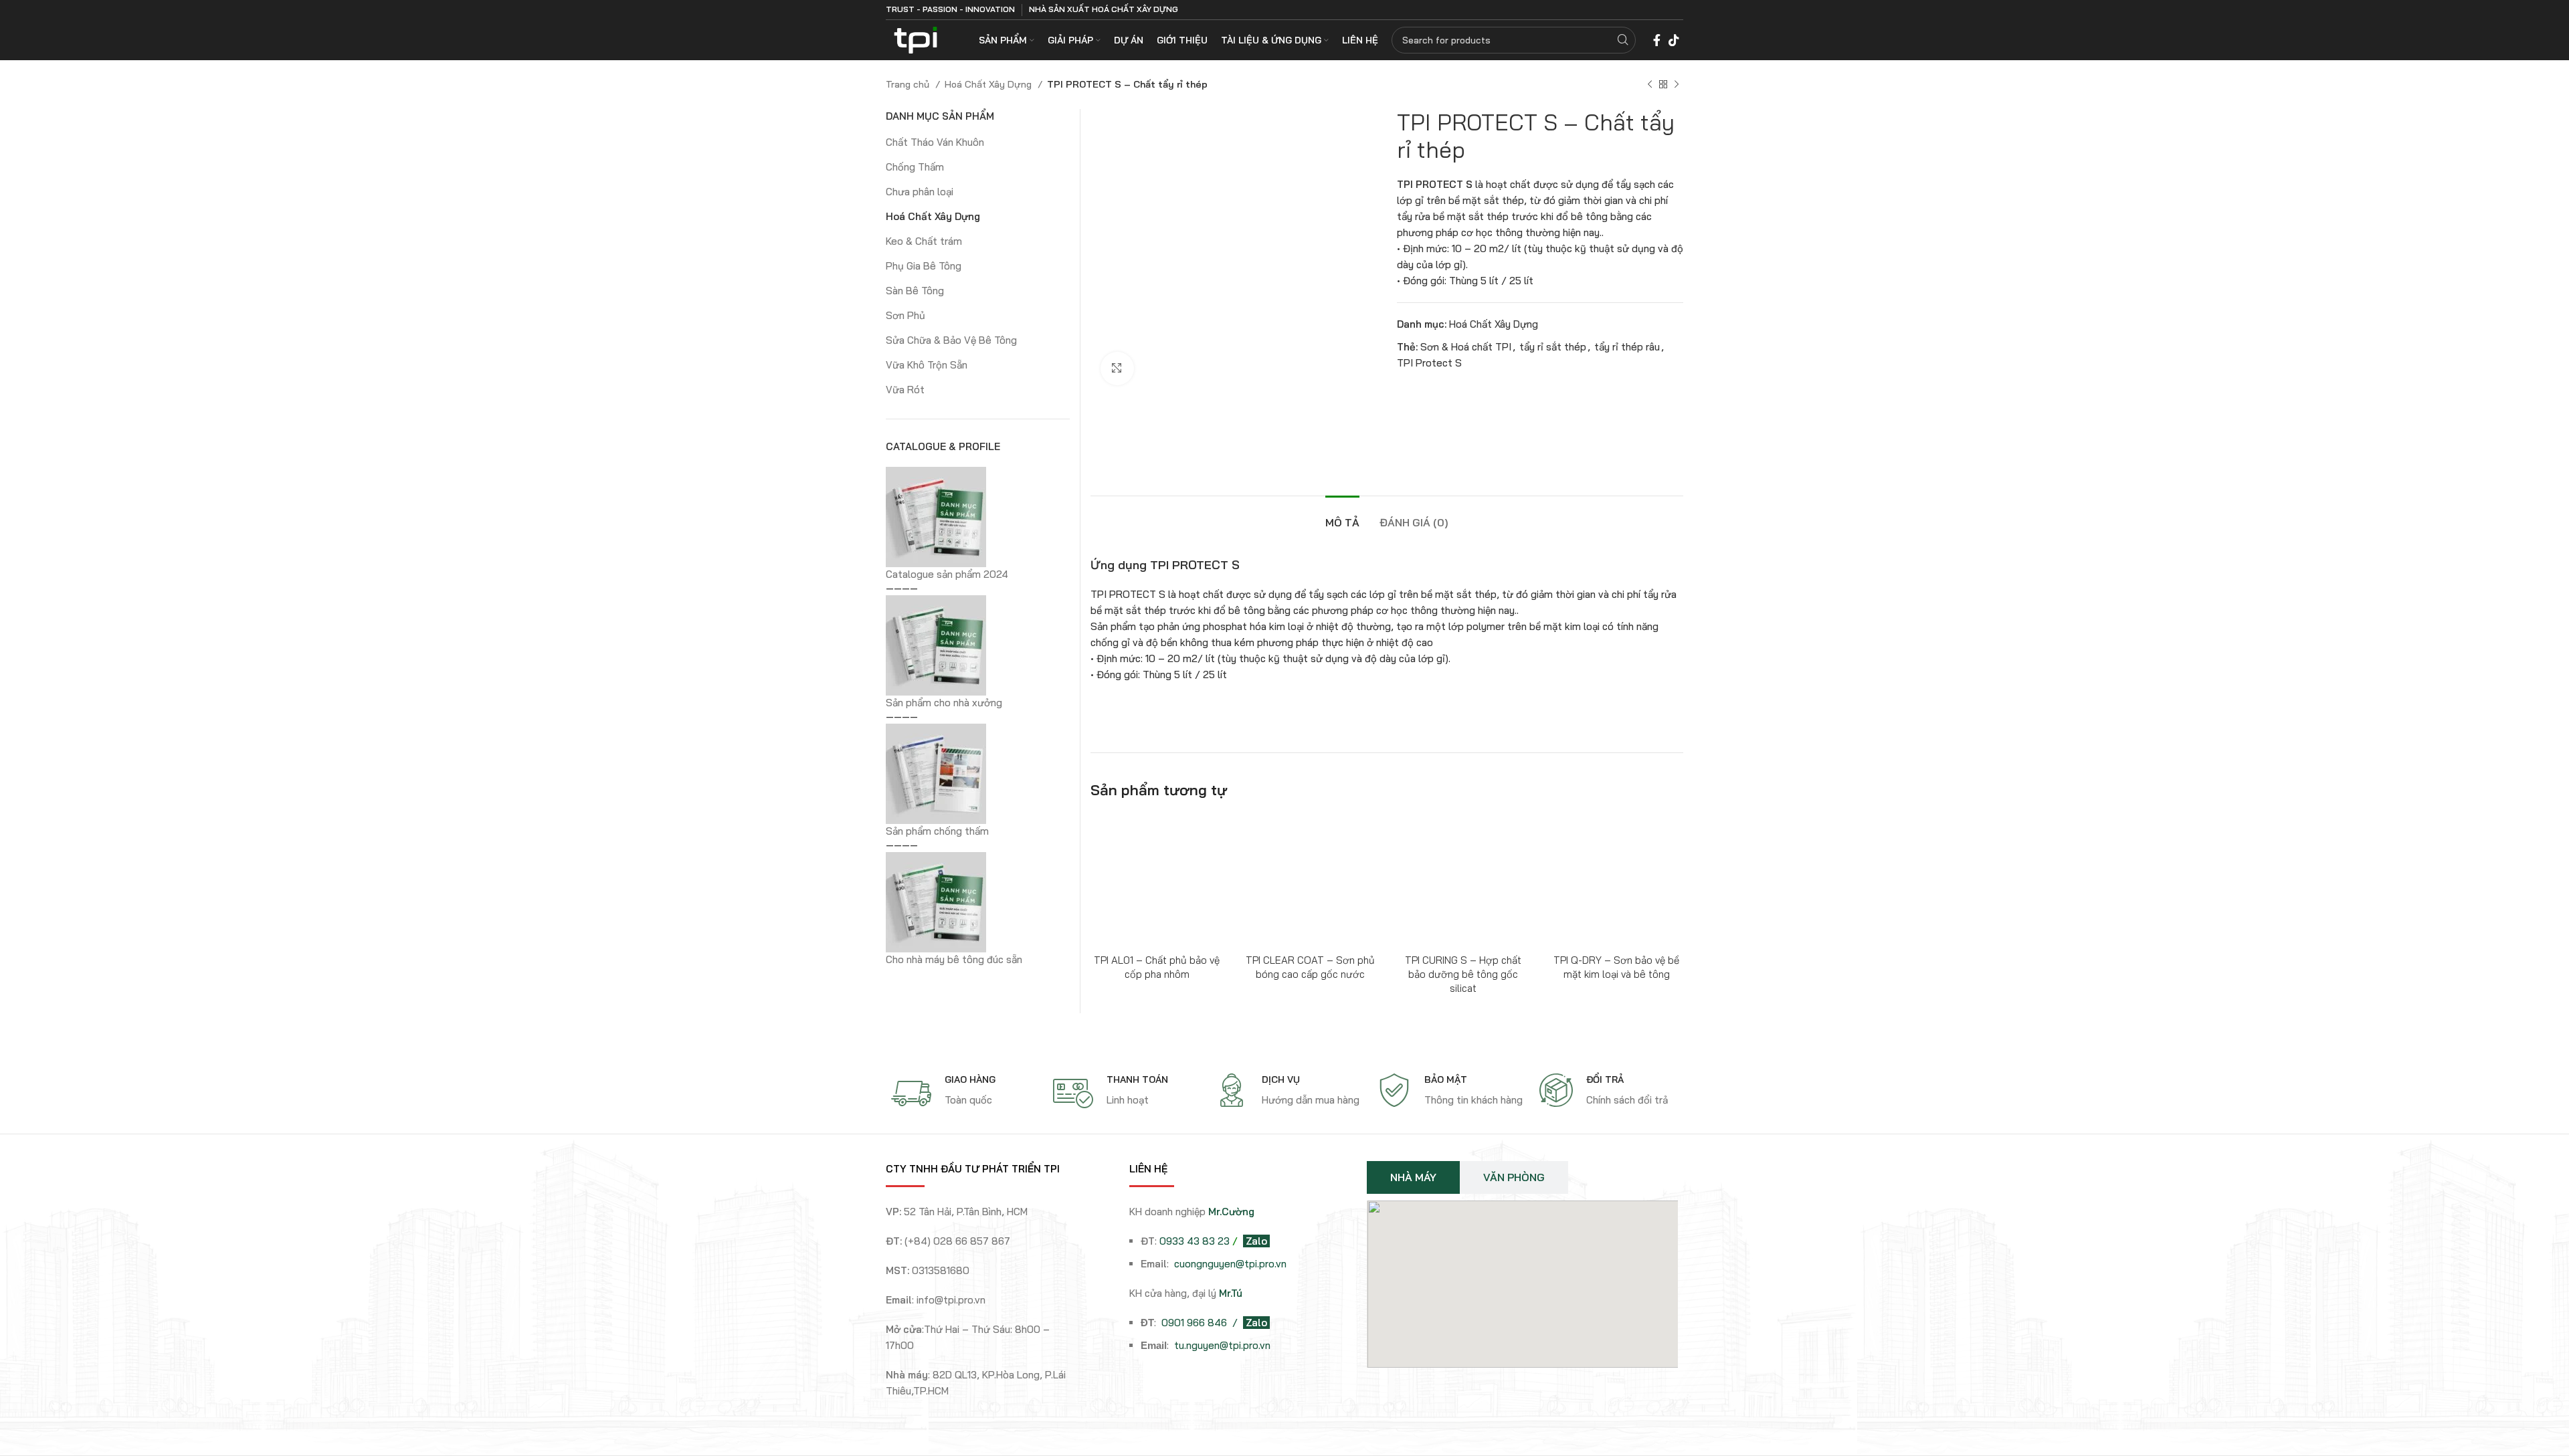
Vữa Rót (905, 390)
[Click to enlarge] (1117, 369)
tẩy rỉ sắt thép (1553, 347)
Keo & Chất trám (924, 241)
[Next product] (1677, 84)
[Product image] (1310, 880)
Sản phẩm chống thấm (937, 831)
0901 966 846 (1196, 1323)
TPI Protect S (1429, 363)
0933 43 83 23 (1195, 1241)
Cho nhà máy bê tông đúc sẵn (954, 959)
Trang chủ (909, 84)
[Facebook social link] (1657, 40)
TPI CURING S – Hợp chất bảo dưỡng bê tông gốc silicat (1463, 974)
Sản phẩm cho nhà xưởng (944, 703)
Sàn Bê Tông (915, 291)
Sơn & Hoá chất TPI (1466, 347)
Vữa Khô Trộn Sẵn (927, 365)
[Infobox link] (965, 1094)
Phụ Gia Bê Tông (924, 266)
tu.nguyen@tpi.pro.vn (1222, 1345)
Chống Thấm (915, 167)
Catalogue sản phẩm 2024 (947, 574)
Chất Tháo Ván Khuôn (935, 142)
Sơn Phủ (906, 315)
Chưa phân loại (920, 192)
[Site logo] (916, 39)
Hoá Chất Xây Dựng (989, 84)
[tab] (1342, 516)
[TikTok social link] (1674, 40)
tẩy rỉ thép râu (1627, 347)
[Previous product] (1650, 84)
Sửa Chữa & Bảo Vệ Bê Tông (951, 340)
